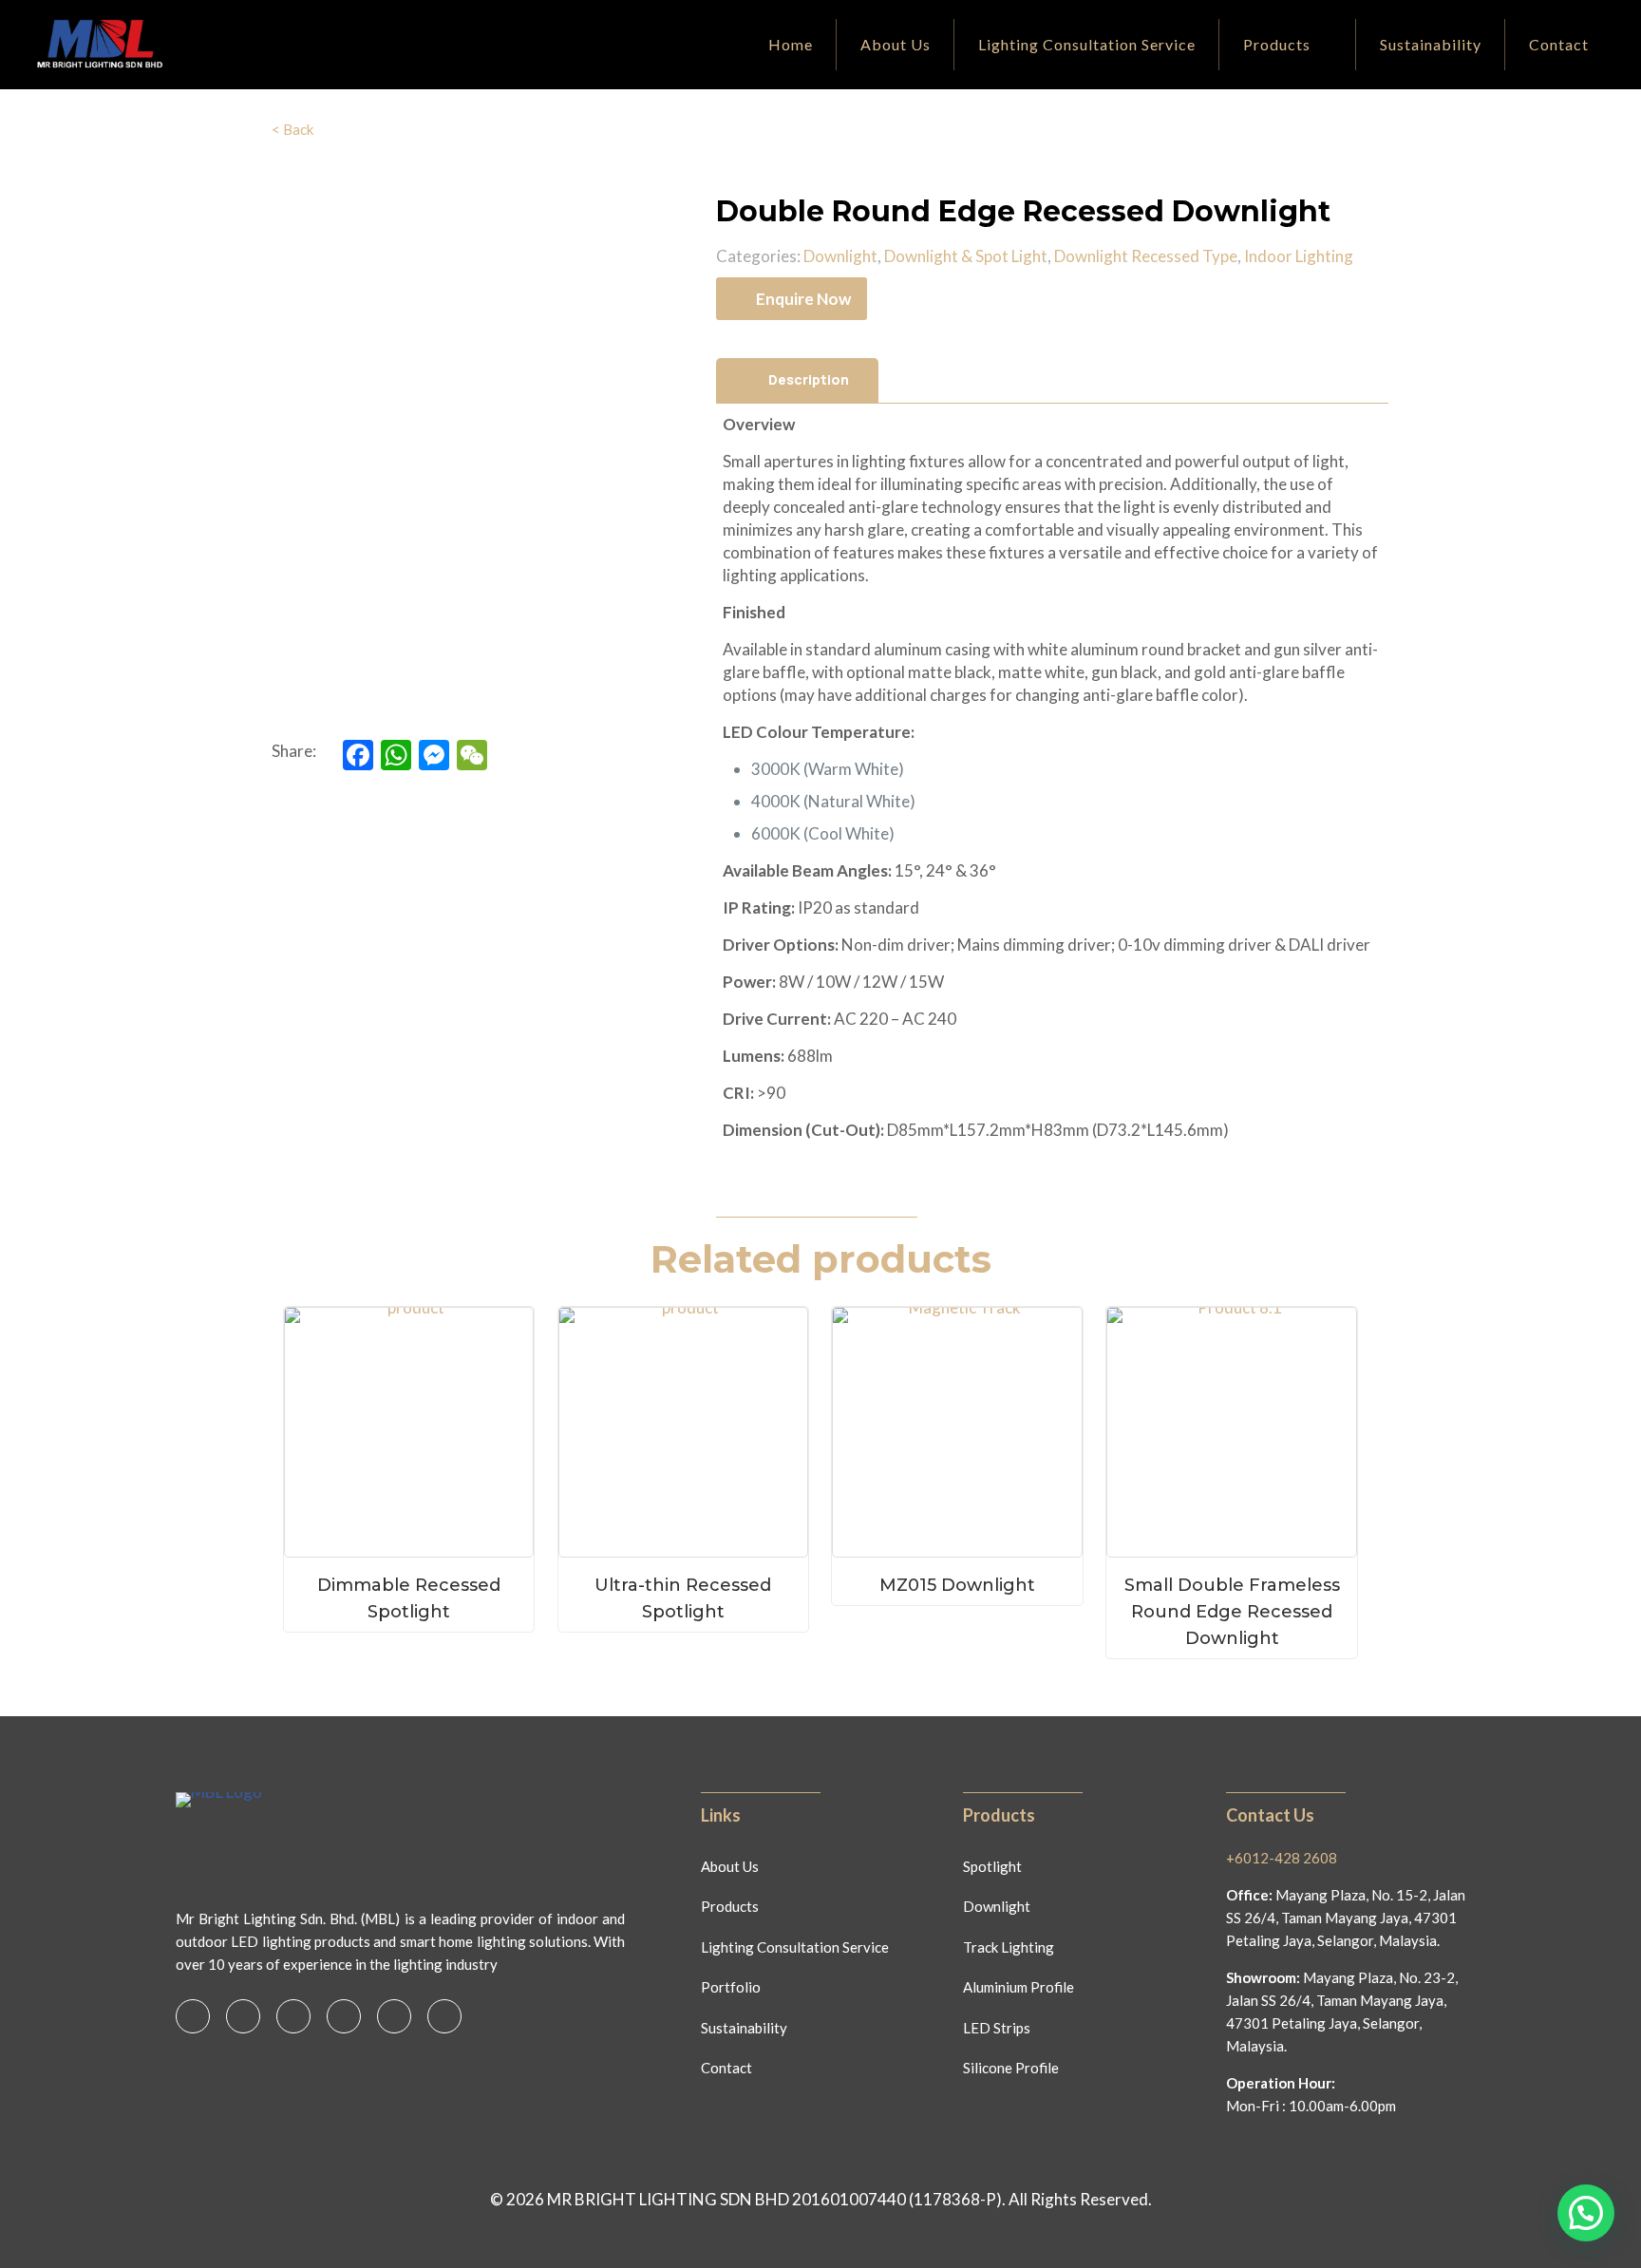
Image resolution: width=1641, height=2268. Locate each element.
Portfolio (731, 1987)
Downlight (840, 256)
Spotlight (992, 1866)
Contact (726, 2068)
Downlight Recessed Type (1146, 256)
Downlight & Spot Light (966, 256)
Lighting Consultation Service (795, 1947)
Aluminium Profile (1019, 1987)
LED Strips (997, 2028)
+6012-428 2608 (1282, 1858)
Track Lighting (1009, 1947)
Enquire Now (803, 299)
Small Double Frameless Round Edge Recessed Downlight (1232, 1612)
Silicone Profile (1011, 2068)
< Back (292, 129)
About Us (730, 1866)
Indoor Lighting (1299, 256)
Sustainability (744, 2028)
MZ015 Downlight (957, 1585)
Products (730, 1906)
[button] (1586, 2213)
